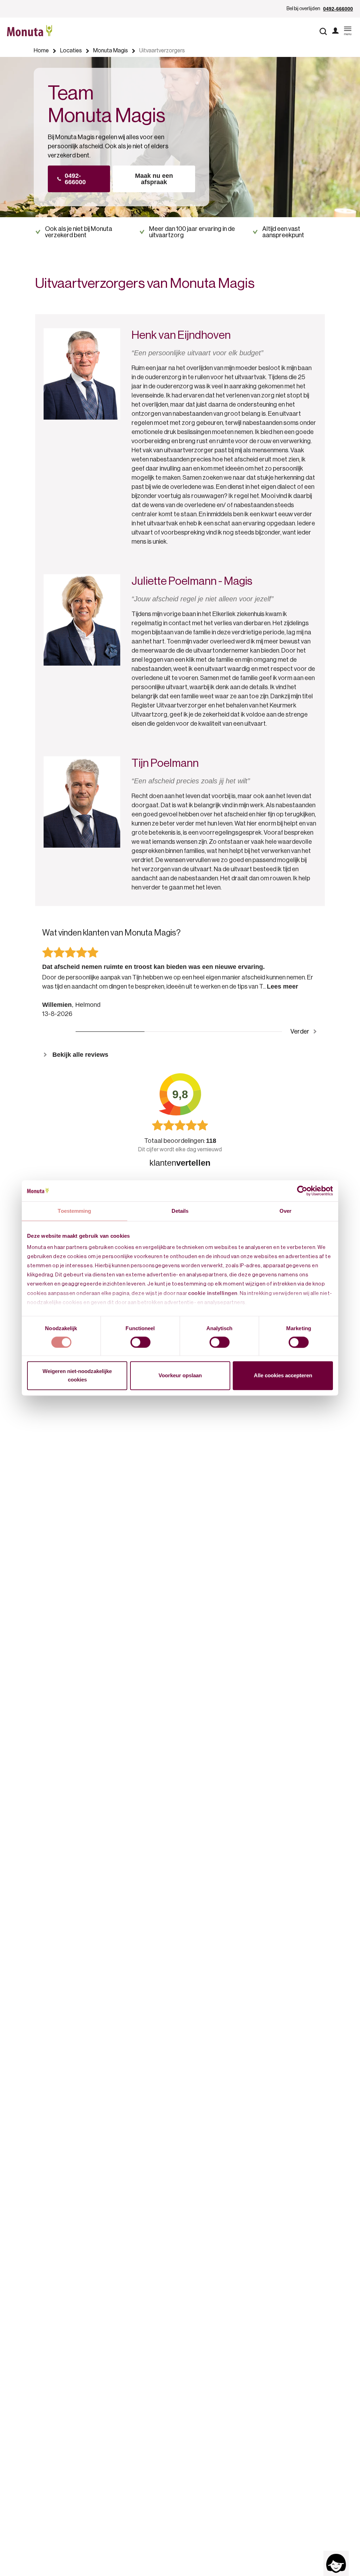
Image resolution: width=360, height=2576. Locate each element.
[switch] (140, 1342)
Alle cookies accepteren (283, 1376)
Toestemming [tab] (74, 1211)
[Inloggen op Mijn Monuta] (335, 31)
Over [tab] (285, 1211)
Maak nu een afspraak (154, 179)
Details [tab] (180, 1211)
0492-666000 (338, 9)
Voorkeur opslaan (180, 1376)
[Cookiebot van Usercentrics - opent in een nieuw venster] (302, 1191)
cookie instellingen (213, 1293)
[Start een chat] (336, 2563)
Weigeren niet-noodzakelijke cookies (77, 1376)
